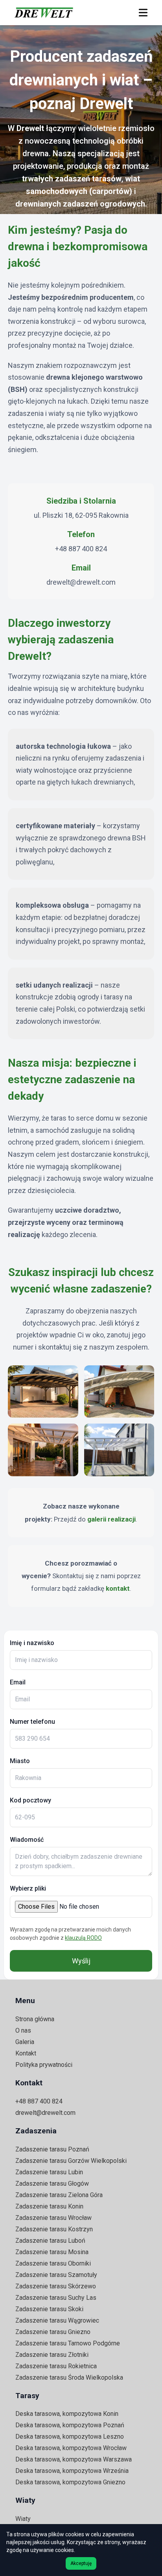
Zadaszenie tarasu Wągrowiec (57, 2320)
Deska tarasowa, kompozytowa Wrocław (71, 2448)
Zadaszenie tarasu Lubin (49, 2172)
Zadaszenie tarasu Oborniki (53, 2263)
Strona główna (35, 2019)
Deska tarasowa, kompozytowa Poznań (70, 2425)
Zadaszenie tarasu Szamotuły (56, 2275)
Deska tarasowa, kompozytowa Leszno (70, 2437)
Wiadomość (27, 1840)
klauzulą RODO (83, 1938)
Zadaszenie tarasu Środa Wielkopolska (69, 2377)
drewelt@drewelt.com (81, 582)
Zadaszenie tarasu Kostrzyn (54, 2229)
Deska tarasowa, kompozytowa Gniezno (70, 2482)
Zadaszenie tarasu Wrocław (53, 2218)
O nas (23, 2030)
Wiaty (23, 2519)
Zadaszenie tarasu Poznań (52, 2149)
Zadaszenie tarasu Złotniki (52, 2355)
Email (18, 1682)
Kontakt (26, 2053)
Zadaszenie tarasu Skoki (49, 2309)
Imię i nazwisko (32, 1643)
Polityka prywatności (44, 2065)
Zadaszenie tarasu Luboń (50, 2241)
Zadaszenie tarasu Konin (49, 2206)
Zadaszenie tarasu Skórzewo (56, 2286)
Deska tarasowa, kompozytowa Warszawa (74, 2459)
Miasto (20, 1761)
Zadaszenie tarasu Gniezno (53, 2332)
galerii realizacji (111, 1519)
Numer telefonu (32, 1722)
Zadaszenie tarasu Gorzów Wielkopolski (71, 2161)
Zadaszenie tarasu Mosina (52, 2252)
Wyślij (81, 1961)
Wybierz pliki (28, 1888)
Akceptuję (81, 2563)
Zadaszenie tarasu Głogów (52, 2184)
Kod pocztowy (30, 1800)
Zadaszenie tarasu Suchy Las (56, 2298)
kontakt (118, 1588)
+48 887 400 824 (81, 549)
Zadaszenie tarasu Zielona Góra (59, 2195)
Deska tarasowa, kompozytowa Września (72, 2471)
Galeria (25, 2042)
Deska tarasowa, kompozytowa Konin (67, 2414)
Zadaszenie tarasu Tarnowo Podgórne (68, 2343)
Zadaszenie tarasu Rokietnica (56, 2366)
